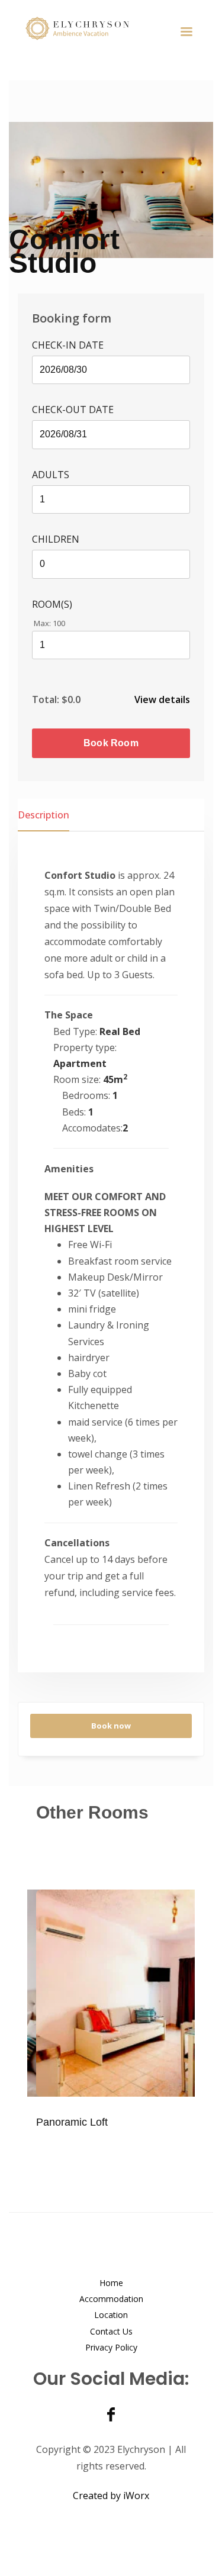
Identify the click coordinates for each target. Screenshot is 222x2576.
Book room (111, 743)
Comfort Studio (64, 251)
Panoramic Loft (72, 2122)
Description (44, 815)
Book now (111, 1726)
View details (162, 699)
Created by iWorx (111, 2496)
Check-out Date (73, 410)
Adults (51, 475)
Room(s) (52, 604)
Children (56, 539)
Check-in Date (68, 345)
